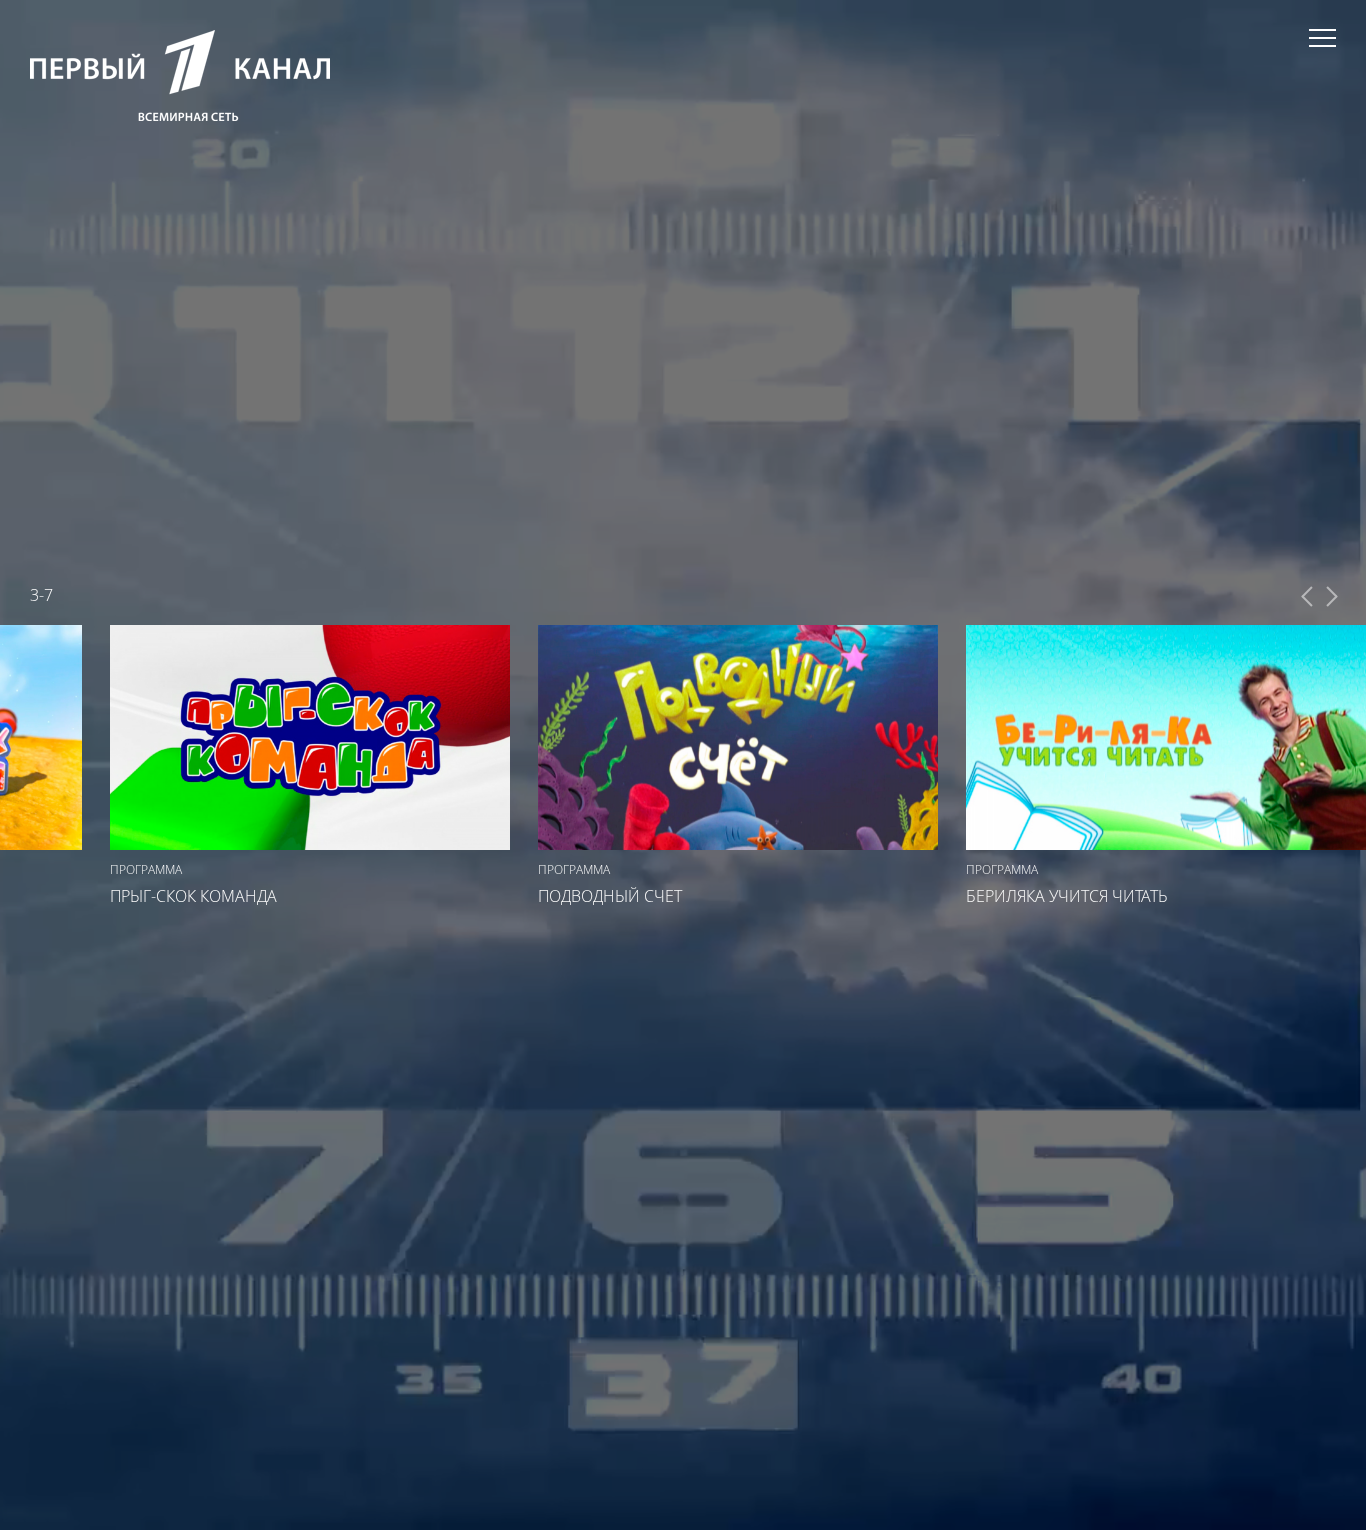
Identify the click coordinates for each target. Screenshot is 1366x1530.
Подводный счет (610, 896)
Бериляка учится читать (1067, 896)
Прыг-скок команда (193, 896)
